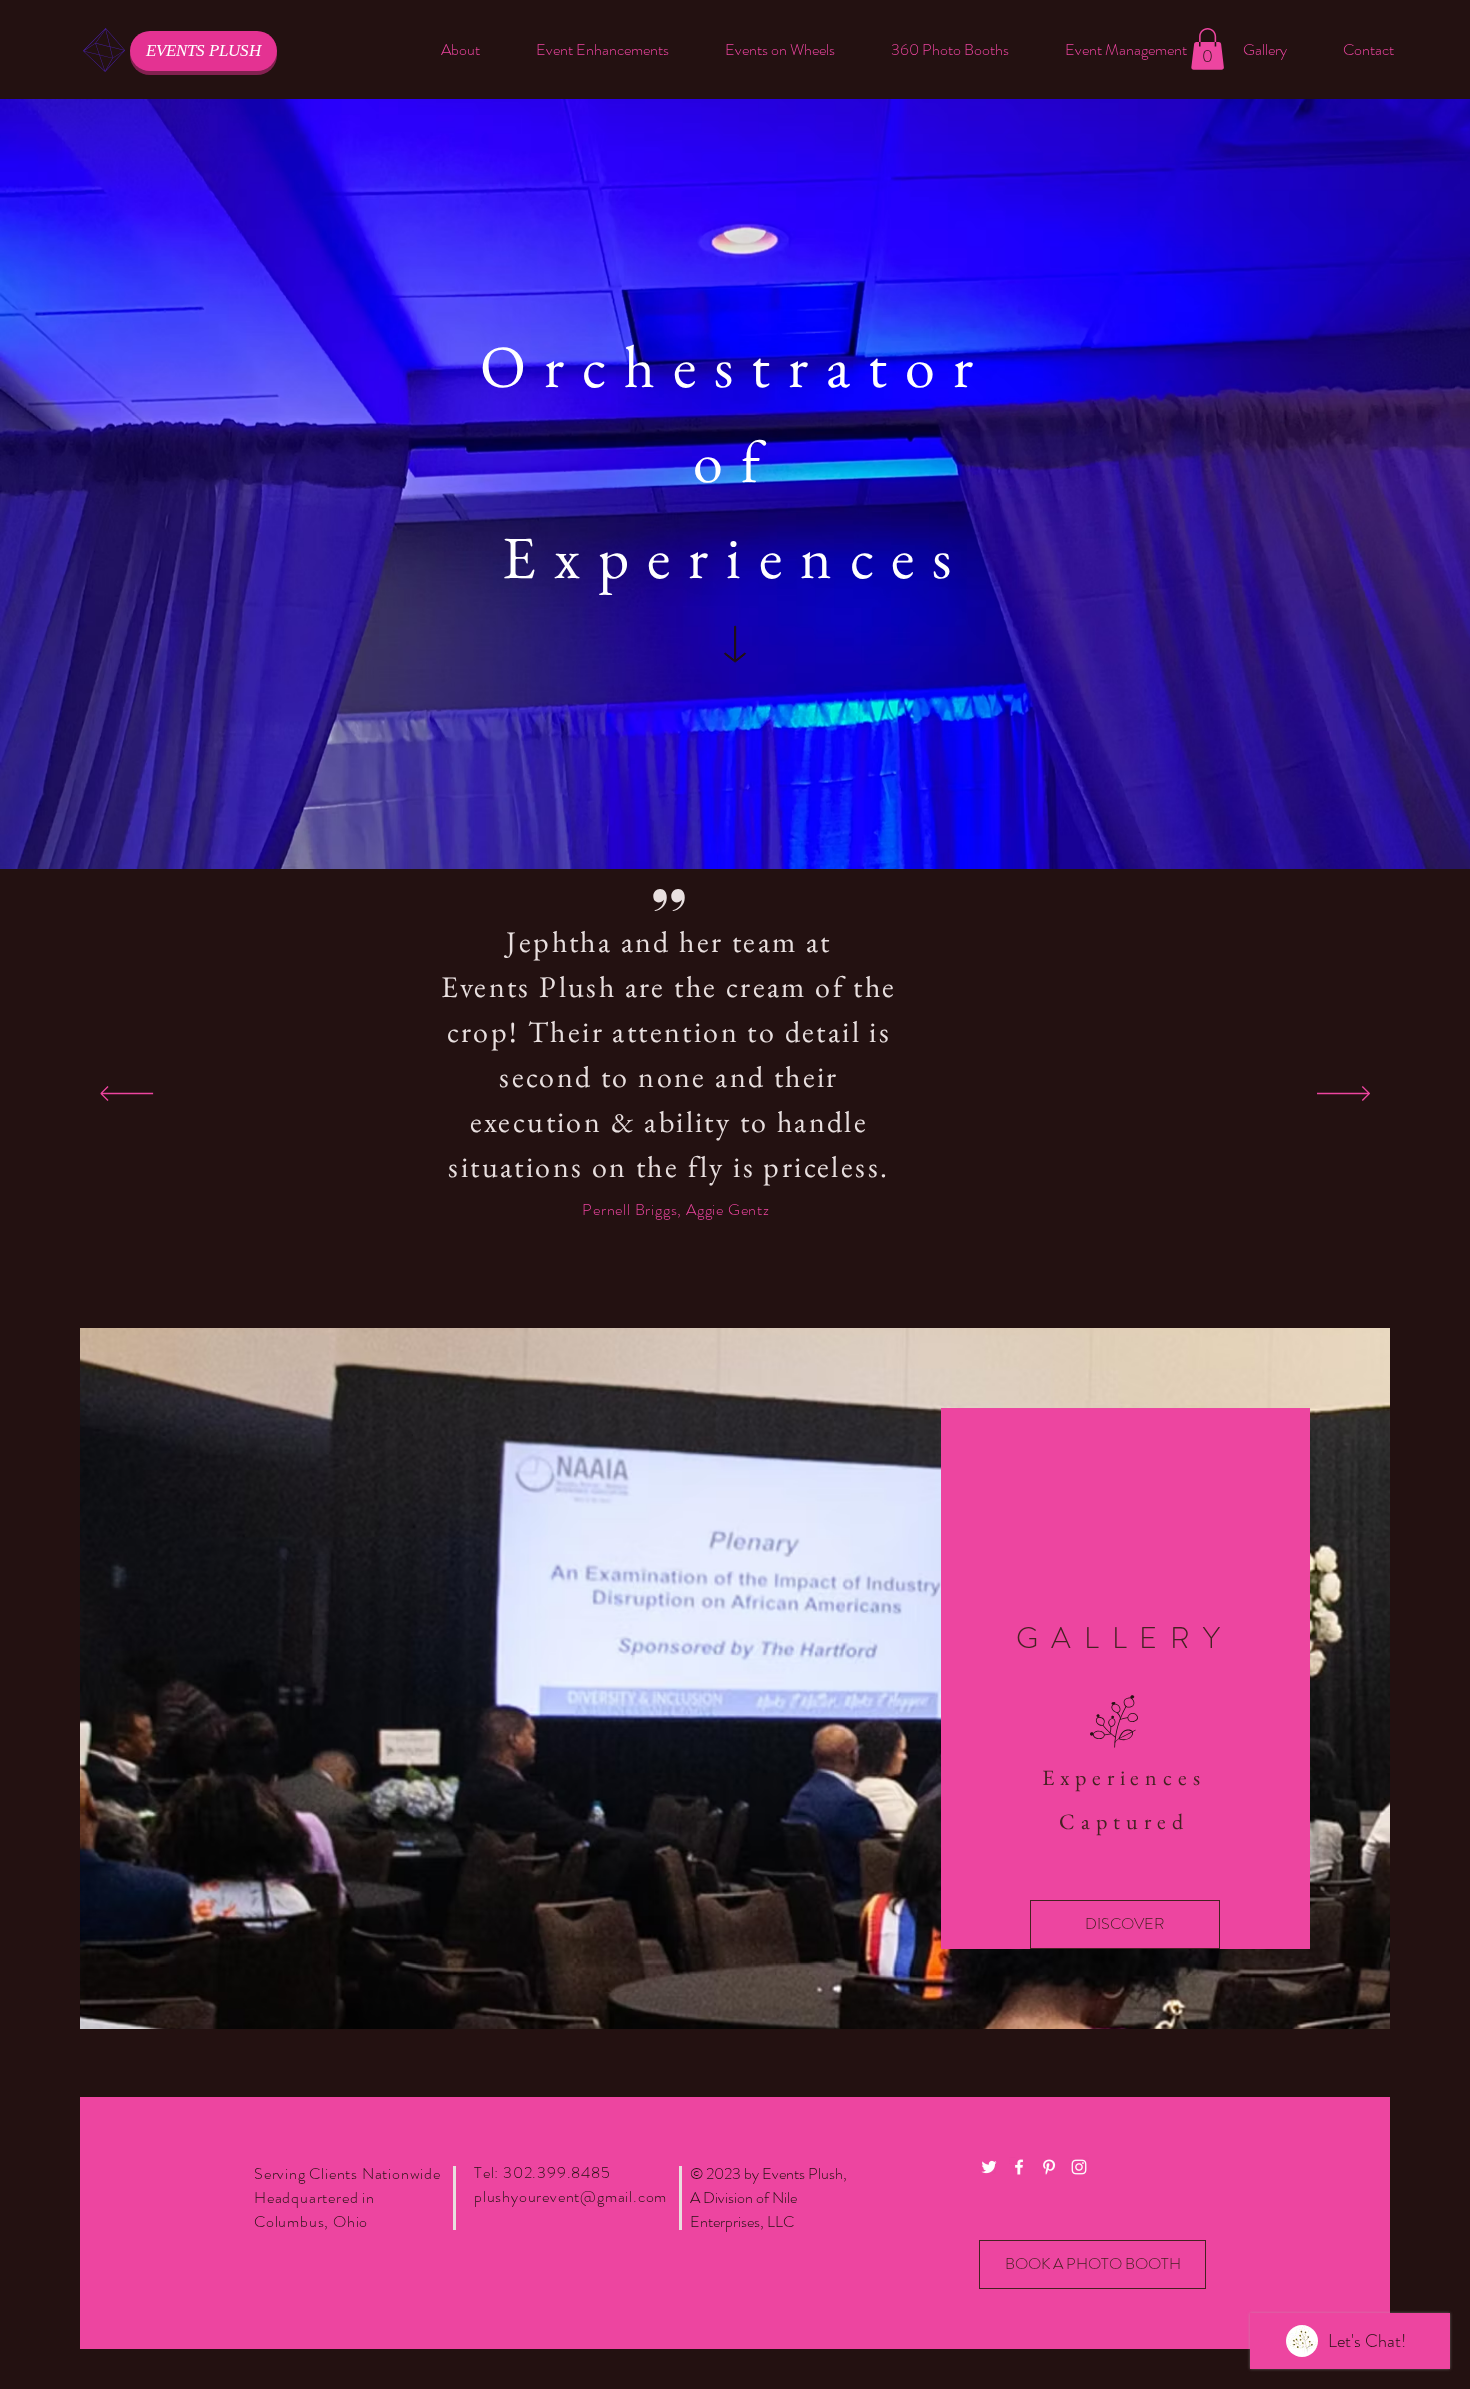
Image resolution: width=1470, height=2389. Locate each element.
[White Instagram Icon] (1079, 2167)
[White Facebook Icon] (1019, 2167)
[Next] (1343, 1095)
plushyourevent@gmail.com (570, 2196)
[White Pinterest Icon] (1049, 2167)
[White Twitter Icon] (989, 2167)
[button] (602, 50)
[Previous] (126, 1095)
